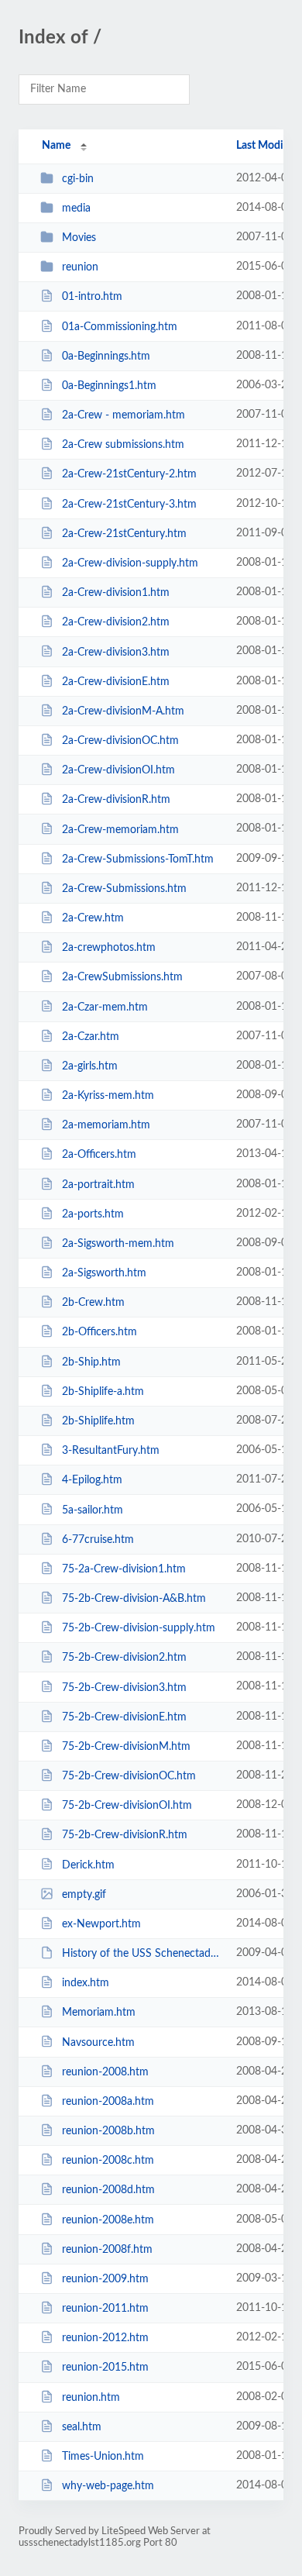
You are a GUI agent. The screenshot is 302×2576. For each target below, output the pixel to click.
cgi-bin (78, 179)
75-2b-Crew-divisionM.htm (126, 1747)
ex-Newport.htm (101, 1924)
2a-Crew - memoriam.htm (124, 415)
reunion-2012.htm (105, 2338)
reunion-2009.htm (105, 2279)
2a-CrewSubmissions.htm (122, 977)
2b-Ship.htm (91, 1362)
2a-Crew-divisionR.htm (116, 800)
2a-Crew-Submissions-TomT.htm (138, 859)
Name (56, 146)
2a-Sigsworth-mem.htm (118, 1244)
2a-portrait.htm (98, 1185)
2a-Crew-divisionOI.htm (118, 770)
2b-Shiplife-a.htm (103, 1392)
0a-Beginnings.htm (106, 356)
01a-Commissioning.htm (120, 327)
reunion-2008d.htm (108, 2190)
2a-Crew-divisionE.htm (116, 682)
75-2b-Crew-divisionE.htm (124, 1717)
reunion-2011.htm (105, 2309)
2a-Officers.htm (99, 1155)
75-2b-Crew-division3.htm (124, 1687)
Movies (79, 238)
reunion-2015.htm (105, 2368)
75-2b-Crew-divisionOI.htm (127, 1806)
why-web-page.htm (108, 2486)
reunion (80, 267)
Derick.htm (88, 1865)
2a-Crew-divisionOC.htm (120, 741)
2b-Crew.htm (93, 1303)
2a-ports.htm (93, 1214)
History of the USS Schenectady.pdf (142, 1954)
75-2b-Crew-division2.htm (124, 1658)
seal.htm (82, 2427)
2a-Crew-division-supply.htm (130, 563)
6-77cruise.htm (98, 1540)
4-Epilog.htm (92, 1480)
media (76, 208)
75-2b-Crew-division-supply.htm (139, 1628)
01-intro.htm (92, 297)
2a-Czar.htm (91, 1037)
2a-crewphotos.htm (109, 948)
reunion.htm (91, 2398)
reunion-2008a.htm (108, 2102)
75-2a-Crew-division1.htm (124, 1569)
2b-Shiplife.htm (98, 1421)
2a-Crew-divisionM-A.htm (123, 711)
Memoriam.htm (99, 2013)
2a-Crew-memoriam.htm (120, 829)
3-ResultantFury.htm (111, 1451)
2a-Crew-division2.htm (116, 622)
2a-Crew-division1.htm (116, 593)
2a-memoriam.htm (106, 1125)
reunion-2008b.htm (108, 2131)
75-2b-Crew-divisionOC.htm (129, 1776)
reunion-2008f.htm (107, 2250)
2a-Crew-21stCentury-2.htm (129, 474)
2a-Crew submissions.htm (123, 445)
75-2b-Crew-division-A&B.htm (134, 1599)
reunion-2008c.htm (108, 2161)
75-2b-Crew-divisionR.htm (125, 1835)
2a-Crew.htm (93, 918)
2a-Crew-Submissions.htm (124, 889)
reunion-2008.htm (105, 2072)
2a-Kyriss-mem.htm (108, 1096)
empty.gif (84, 1895)
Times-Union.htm (103, 2457)
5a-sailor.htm (93, 1510)
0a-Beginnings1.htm (109, 386)
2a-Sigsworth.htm (104, 1273)
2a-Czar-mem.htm (105, 1007)
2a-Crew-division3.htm (116, 652)
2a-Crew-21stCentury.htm (124, 534)
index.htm (86, 1983)
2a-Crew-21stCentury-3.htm (129, 505)
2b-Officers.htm (100, 1332)
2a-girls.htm (90, 1066)
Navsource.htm (98, 2042)
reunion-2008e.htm (108, 2220)
